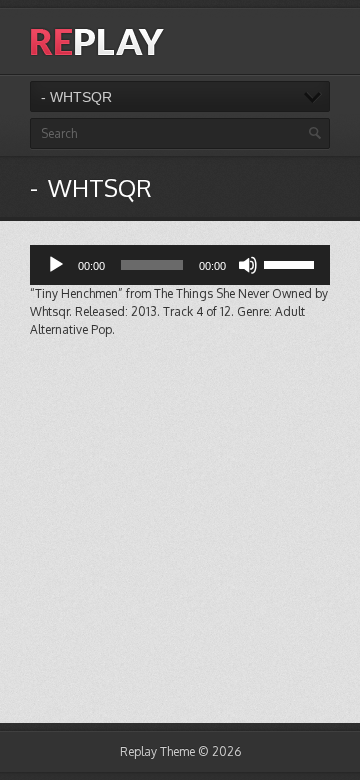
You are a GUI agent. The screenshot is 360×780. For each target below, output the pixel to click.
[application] (180, 265)
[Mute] (248, 265)
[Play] (56, 265)
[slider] (292, 263)
